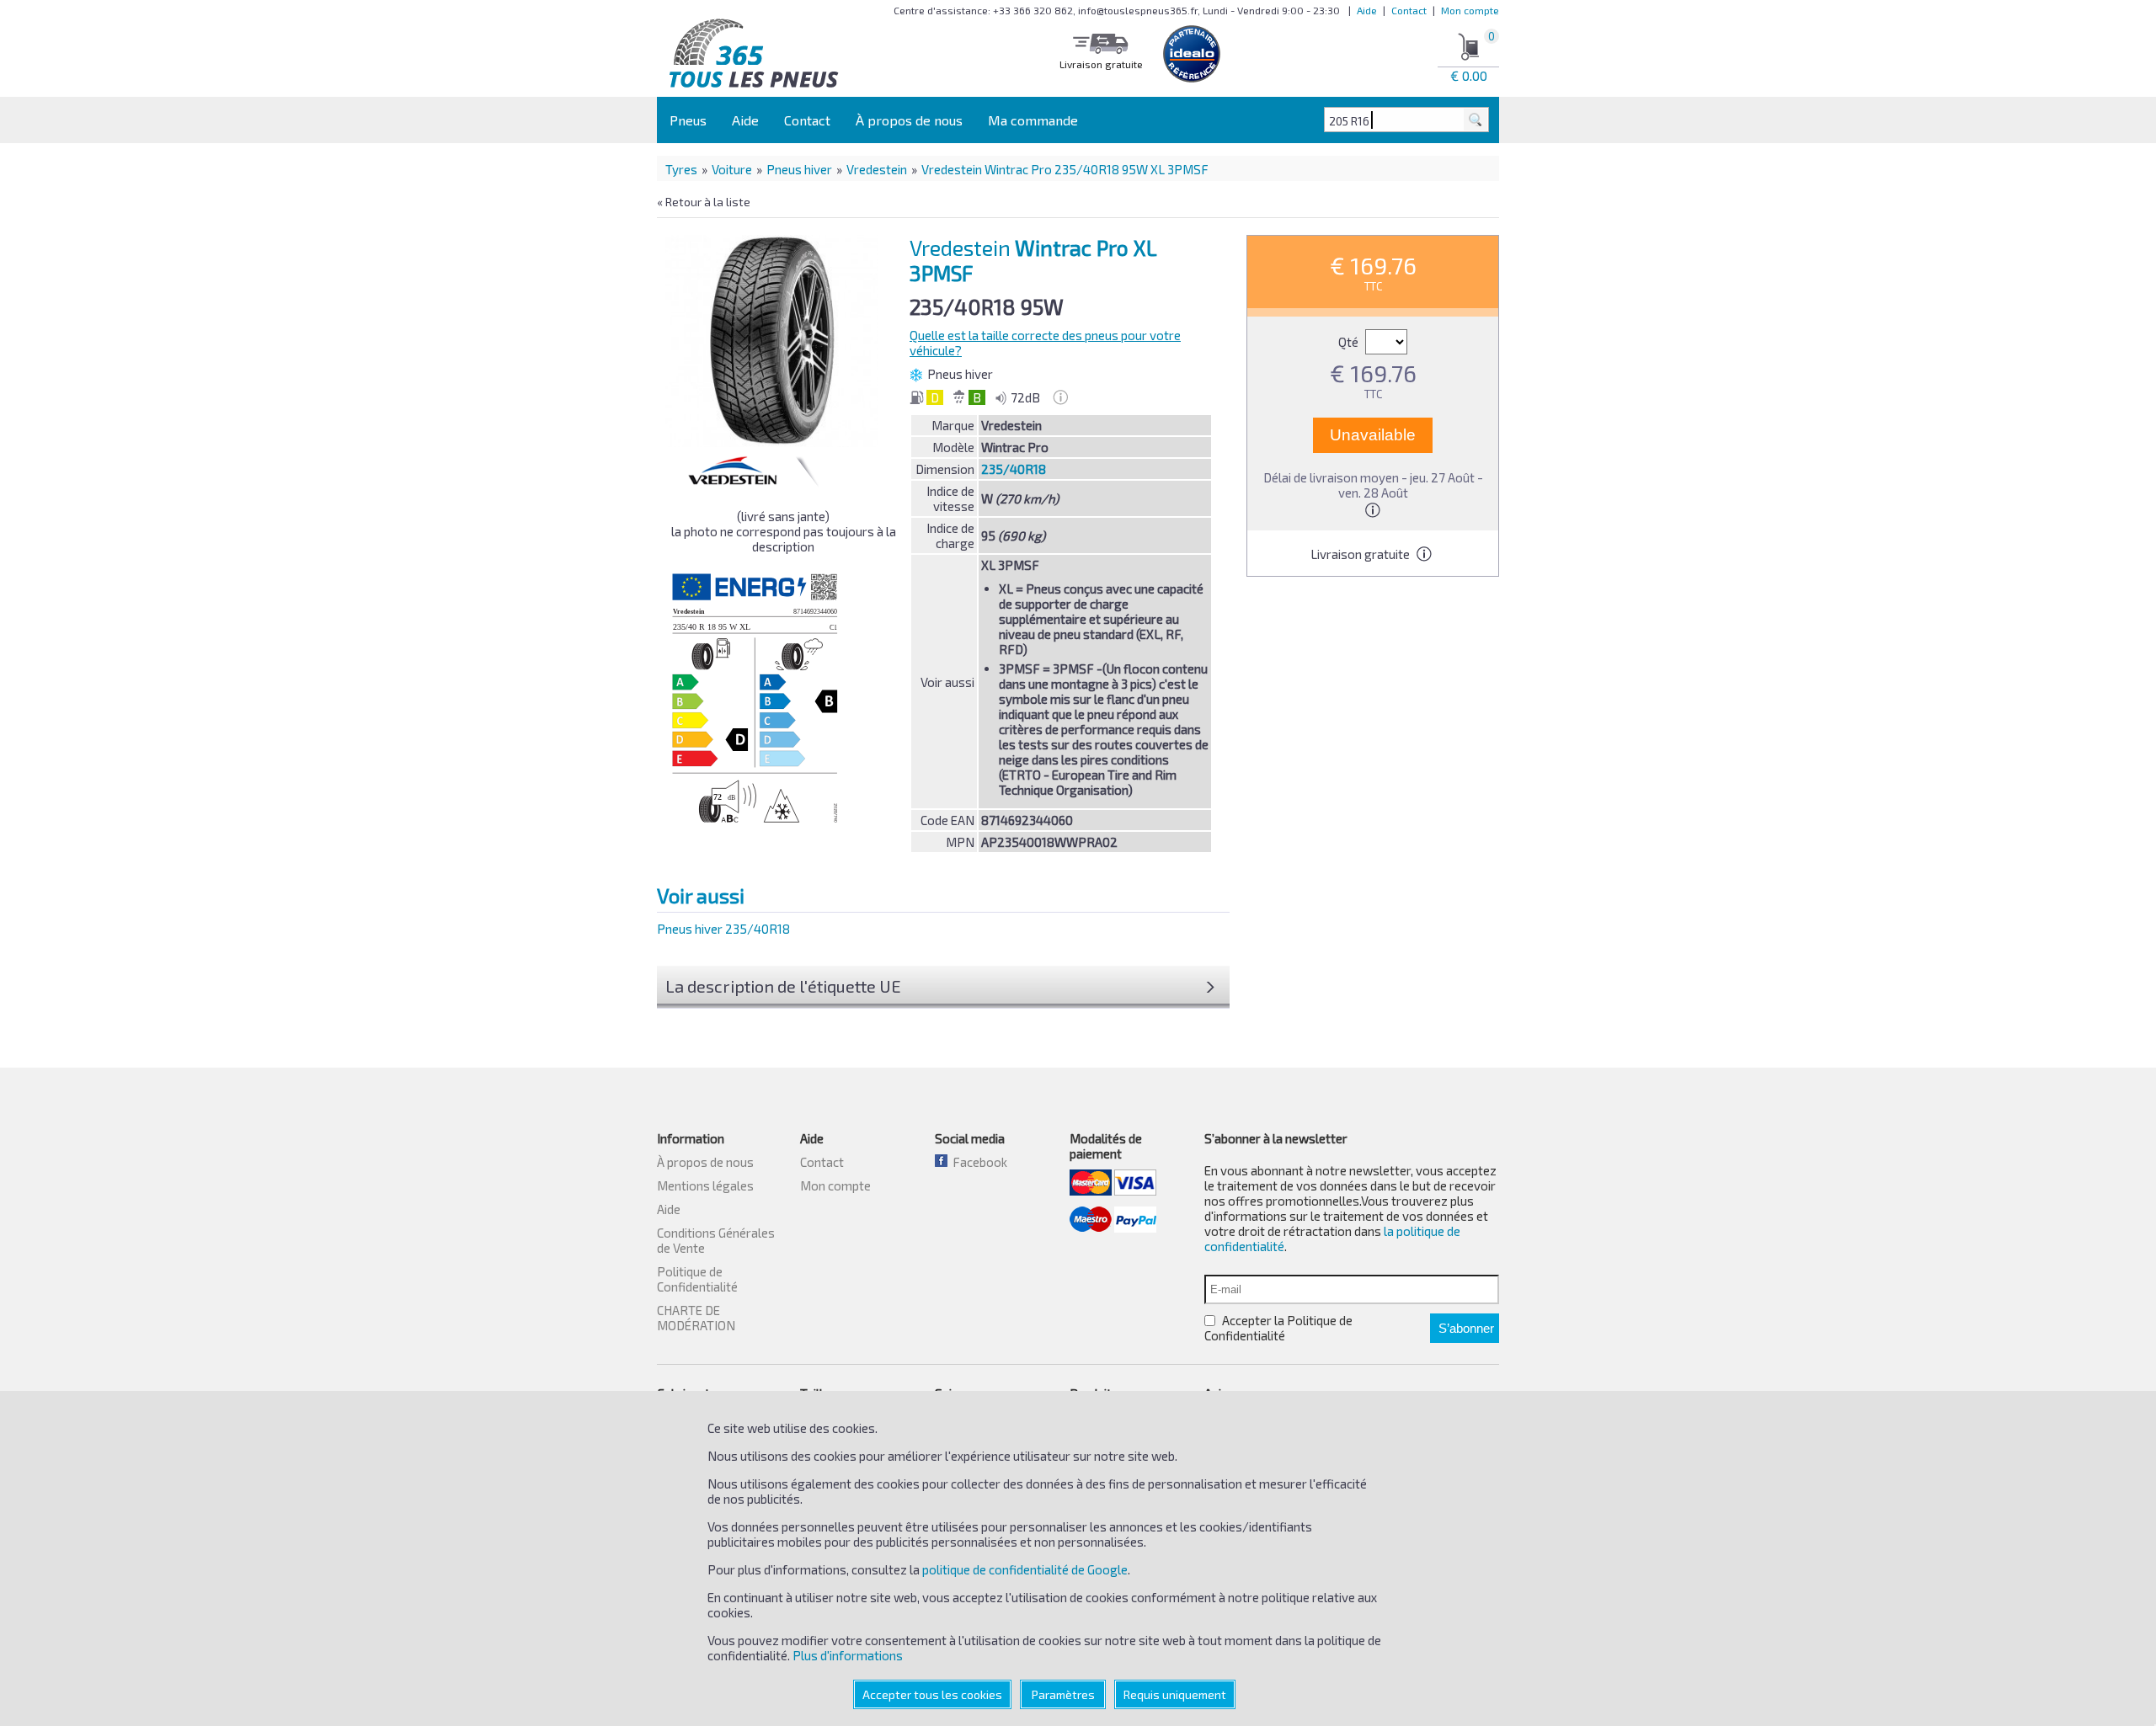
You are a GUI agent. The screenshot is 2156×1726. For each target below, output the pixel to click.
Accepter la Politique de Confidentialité (1278, 1328)
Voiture (732, 169)
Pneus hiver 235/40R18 (723, 929)
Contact (1409, 10)
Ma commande (1033, 120)
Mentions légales (705, 1185)
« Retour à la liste (704, 202)
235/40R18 (1014, 469)
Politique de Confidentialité (697, 1279)
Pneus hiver (799, 169)
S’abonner (1466, 1328)
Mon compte (1470, 10)
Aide (1367, 10)
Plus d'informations (848, 1655)
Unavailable (1373, 435)
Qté (1350, 342)
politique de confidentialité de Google (1025, 1569)
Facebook (977, 1162)
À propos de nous (909, 120)
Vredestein (877, 169)
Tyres (681, 169)
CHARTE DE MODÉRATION (696, 1318)
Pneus (688, 120)
